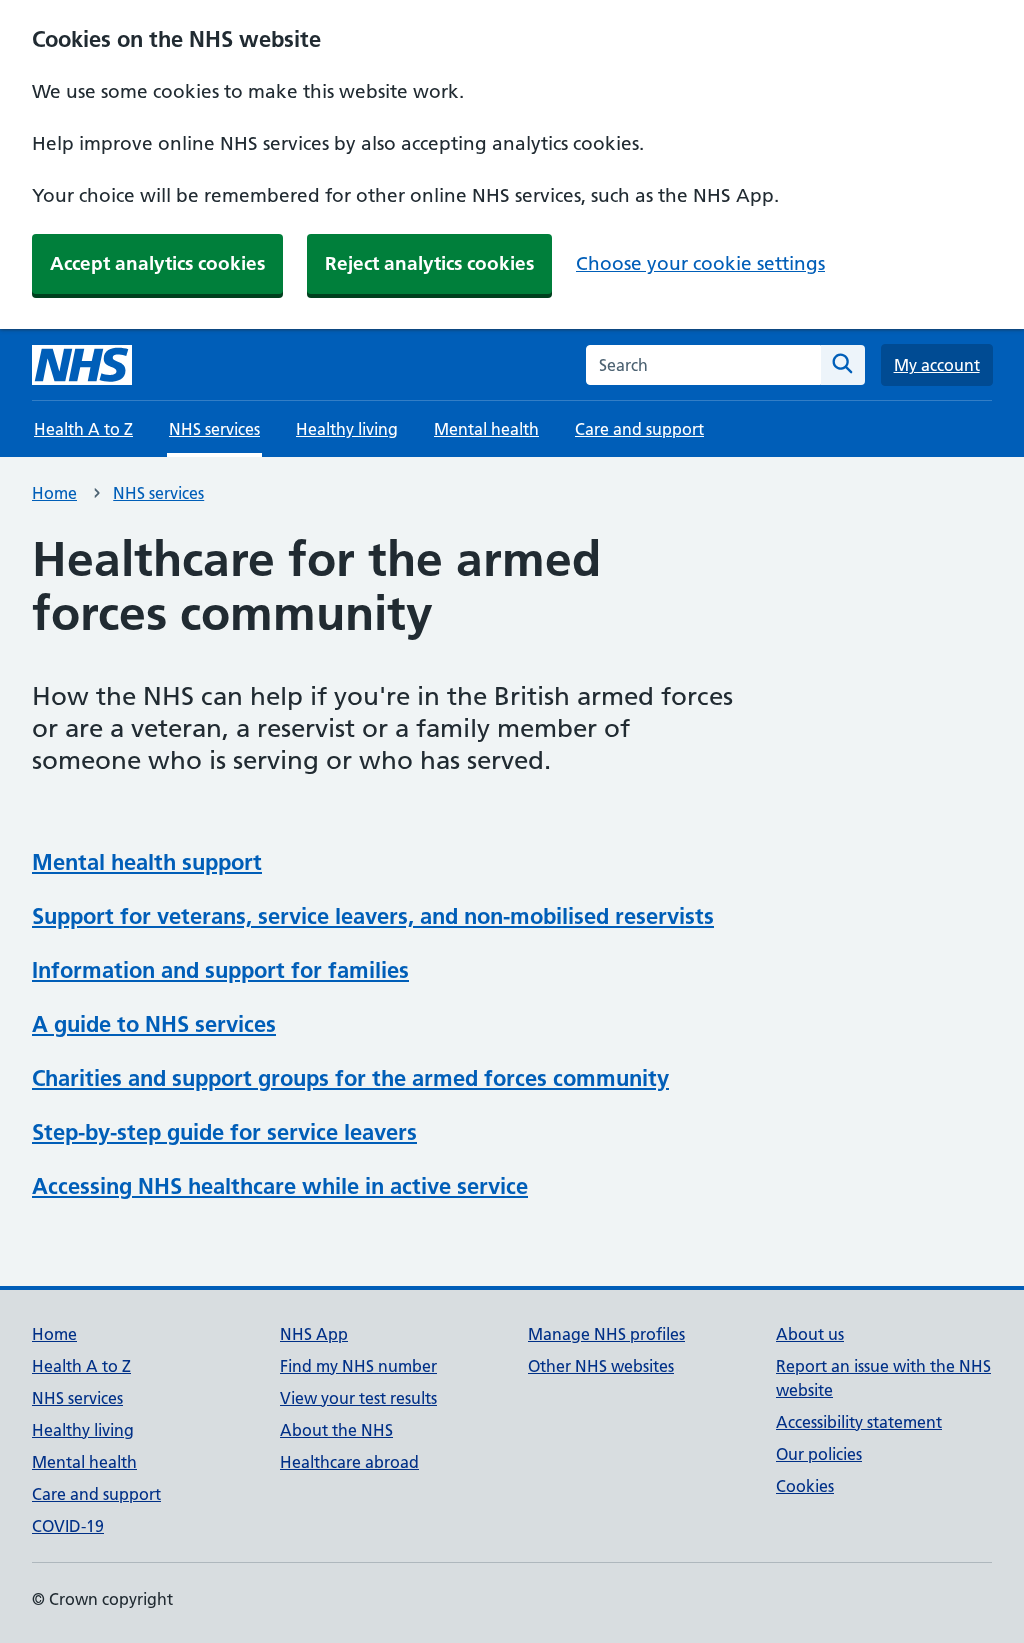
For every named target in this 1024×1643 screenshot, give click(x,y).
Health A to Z (83, 429)
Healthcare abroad (349, 1462)
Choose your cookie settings (700, 263)
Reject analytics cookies (429, 263)
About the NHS (336, 1430)
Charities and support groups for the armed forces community (350, 1078)
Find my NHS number (358, 1366)
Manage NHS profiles (606, 1334)
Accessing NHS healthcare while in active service (280, 1186)
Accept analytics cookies (157, 263)
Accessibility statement (859, 1422)
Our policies (819, 1454)
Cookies (805, 1486)
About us (810, 1334)
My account (937, 365)
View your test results (358, 1398)
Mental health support (147, 862)
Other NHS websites (601, 1366)
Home (54, 493)
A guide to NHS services (154, 1024)
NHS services (158, 493)
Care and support (639, 429)
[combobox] (703, 365)
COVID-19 (68, 1526)
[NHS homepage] (82, 365)
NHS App (314, 1334)
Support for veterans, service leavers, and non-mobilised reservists (373, 916)
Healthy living (347, 429)
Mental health (486, 429)
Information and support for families (220, 970)
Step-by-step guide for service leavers (224, 1132)
